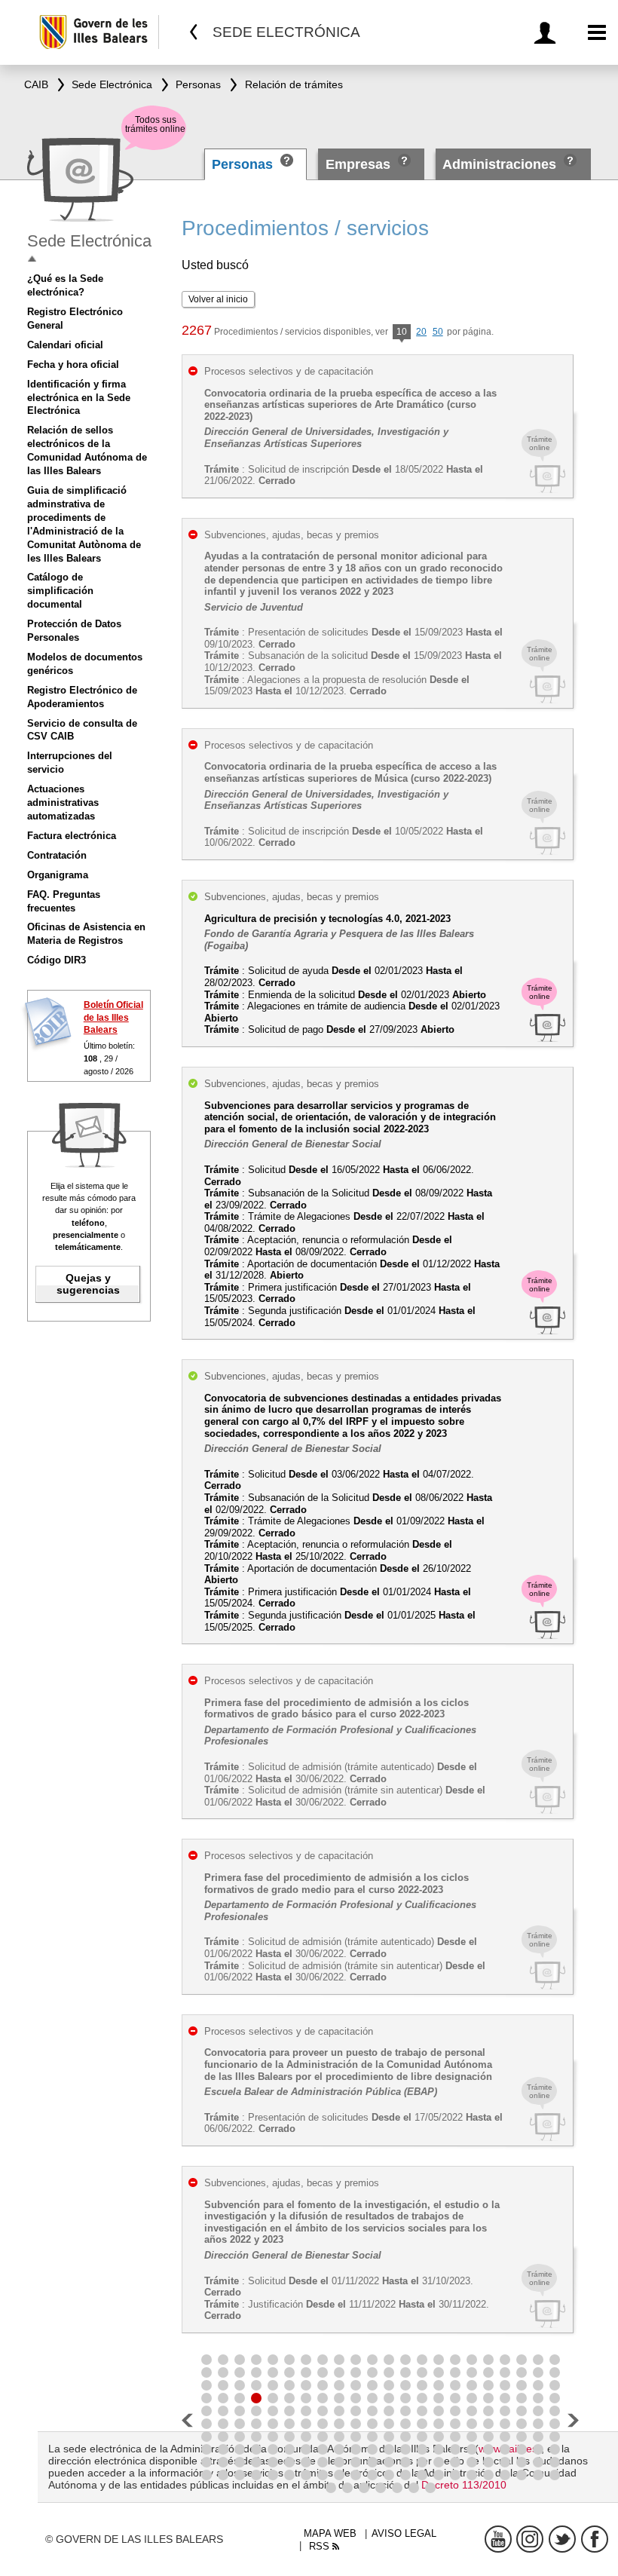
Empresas (358, 164)
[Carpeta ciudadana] (548, 33)
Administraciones (499, 164)
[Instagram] (530, 2539)
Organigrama (58, 875)
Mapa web (330, 2533)
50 (438, 332)
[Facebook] (595, 2539)
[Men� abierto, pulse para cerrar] (32, 259)
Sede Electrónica (89, 241)
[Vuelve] (194, 32)
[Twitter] (562, 2539)
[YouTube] (498, 2539)
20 (421, 332)
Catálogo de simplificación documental (60, 591)
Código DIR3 (57, 960)
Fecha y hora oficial (73, 364)
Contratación (57, 855)
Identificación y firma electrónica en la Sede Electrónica (79, 398)
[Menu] (597, 33)
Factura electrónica (72, 836)
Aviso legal (404, 2533)
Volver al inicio (218, 299)
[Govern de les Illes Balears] (98, 32)
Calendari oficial (65, 345)
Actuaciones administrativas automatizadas (63, 803)
